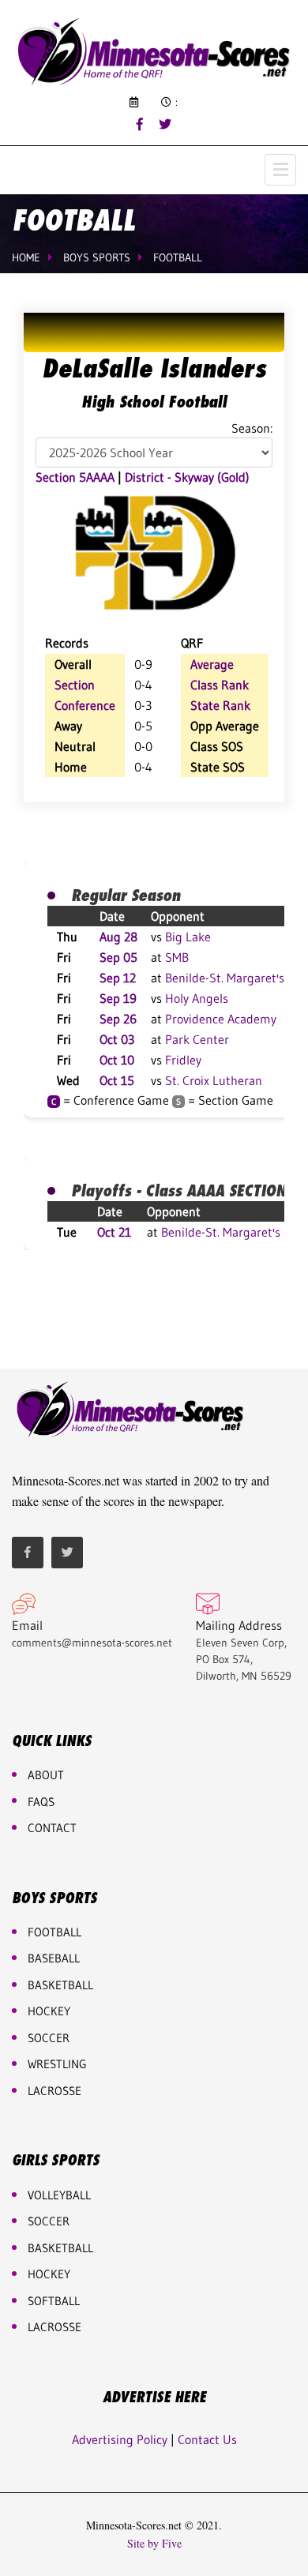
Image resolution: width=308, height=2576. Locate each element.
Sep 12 (118, 978)
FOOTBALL (54, 1932)
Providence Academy (221, 1019)
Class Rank (220, 685)
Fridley (183, 1060)
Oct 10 (117, 1060)
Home (26, 257)
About (46, 1775)
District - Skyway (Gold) (187, 477)
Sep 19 (118, 998)
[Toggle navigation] (280, 170)
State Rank (220, 705)
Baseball (54, 1958)
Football (178, 257)
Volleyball (59, 2195)
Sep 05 (118, 957)
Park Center (197, 1039)
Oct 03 (117, 1039)
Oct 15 (117, 1080)
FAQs (41, 1802)
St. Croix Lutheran (214, 1080)
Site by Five (154, 2544)
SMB (177, 957)
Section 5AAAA (75, 477)
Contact (52, 1828)
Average (212, 664)
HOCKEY (49, 2011)
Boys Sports (97, 257)
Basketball (60, 2248)
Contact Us (207, 2439)
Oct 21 (114, 1232)
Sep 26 (118, 1019)
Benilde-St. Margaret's (225, 978)
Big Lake (188, 937)
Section (75, 685)
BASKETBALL (60, 1985)
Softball (54, 2301)
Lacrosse (54, 2091)
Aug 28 (118, 937)
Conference (85, 705)
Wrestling (57, 2064)
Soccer (49, 2038)
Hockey (49, 2274)
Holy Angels (197, 998)
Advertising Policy (120, 2439)
